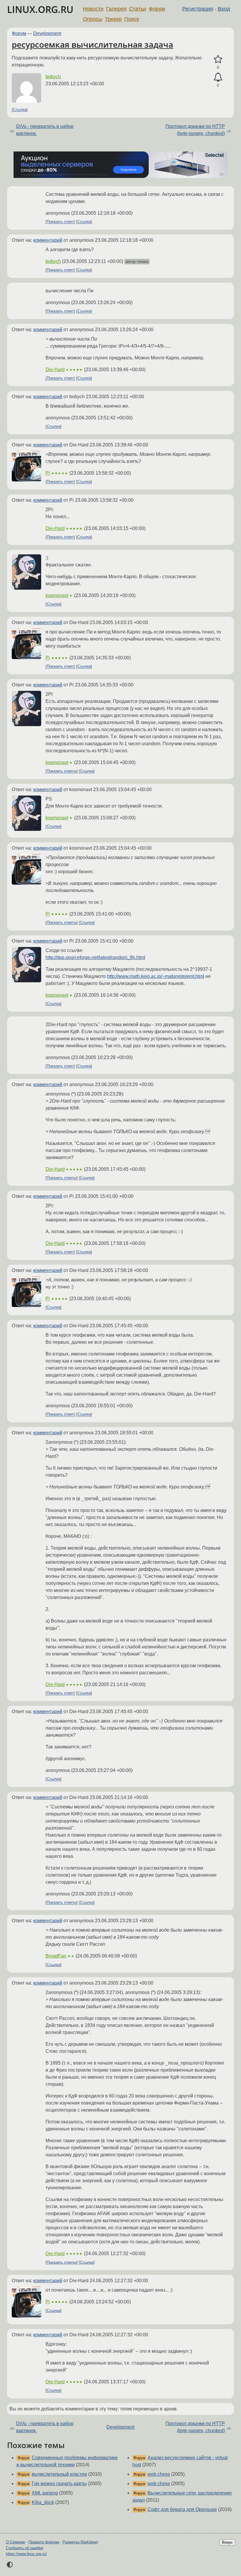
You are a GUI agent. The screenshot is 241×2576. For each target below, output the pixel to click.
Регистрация (198, 9)
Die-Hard (55, 370)
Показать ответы (62, 771)
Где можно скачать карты (59, 2484)
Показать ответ (60, 222)
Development (47, 33)
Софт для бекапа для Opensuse (182, 2509)
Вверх (227, 2542)
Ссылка (20, 110)
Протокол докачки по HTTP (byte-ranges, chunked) (195, 130)
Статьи (138, 9)
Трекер (113, 19)
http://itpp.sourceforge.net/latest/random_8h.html (95, 957)
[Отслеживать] (218, 77)
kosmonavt (57, 595)
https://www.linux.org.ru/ (26, 2554)
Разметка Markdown (80, 2542)
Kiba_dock (43, 2502)
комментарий (48, 240)
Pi (48, 473)
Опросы (93, 19)
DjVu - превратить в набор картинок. (45, 130)
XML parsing (45, 2493)
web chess (159, 2474)
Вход (224, 9)
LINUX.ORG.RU (40, 9)
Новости (93, 9)
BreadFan (56, 1956)
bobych (53, 77)
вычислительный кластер (59, 2474)
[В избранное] (218, 59)
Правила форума (44, 2542)
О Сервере (15, 2542)
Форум (157, 9)
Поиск (132, 19)
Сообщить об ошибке (25, 2548)
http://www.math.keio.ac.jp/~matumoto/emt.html (156, 976)
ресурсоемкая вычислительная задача (92, 44)
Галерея (116, 9)
